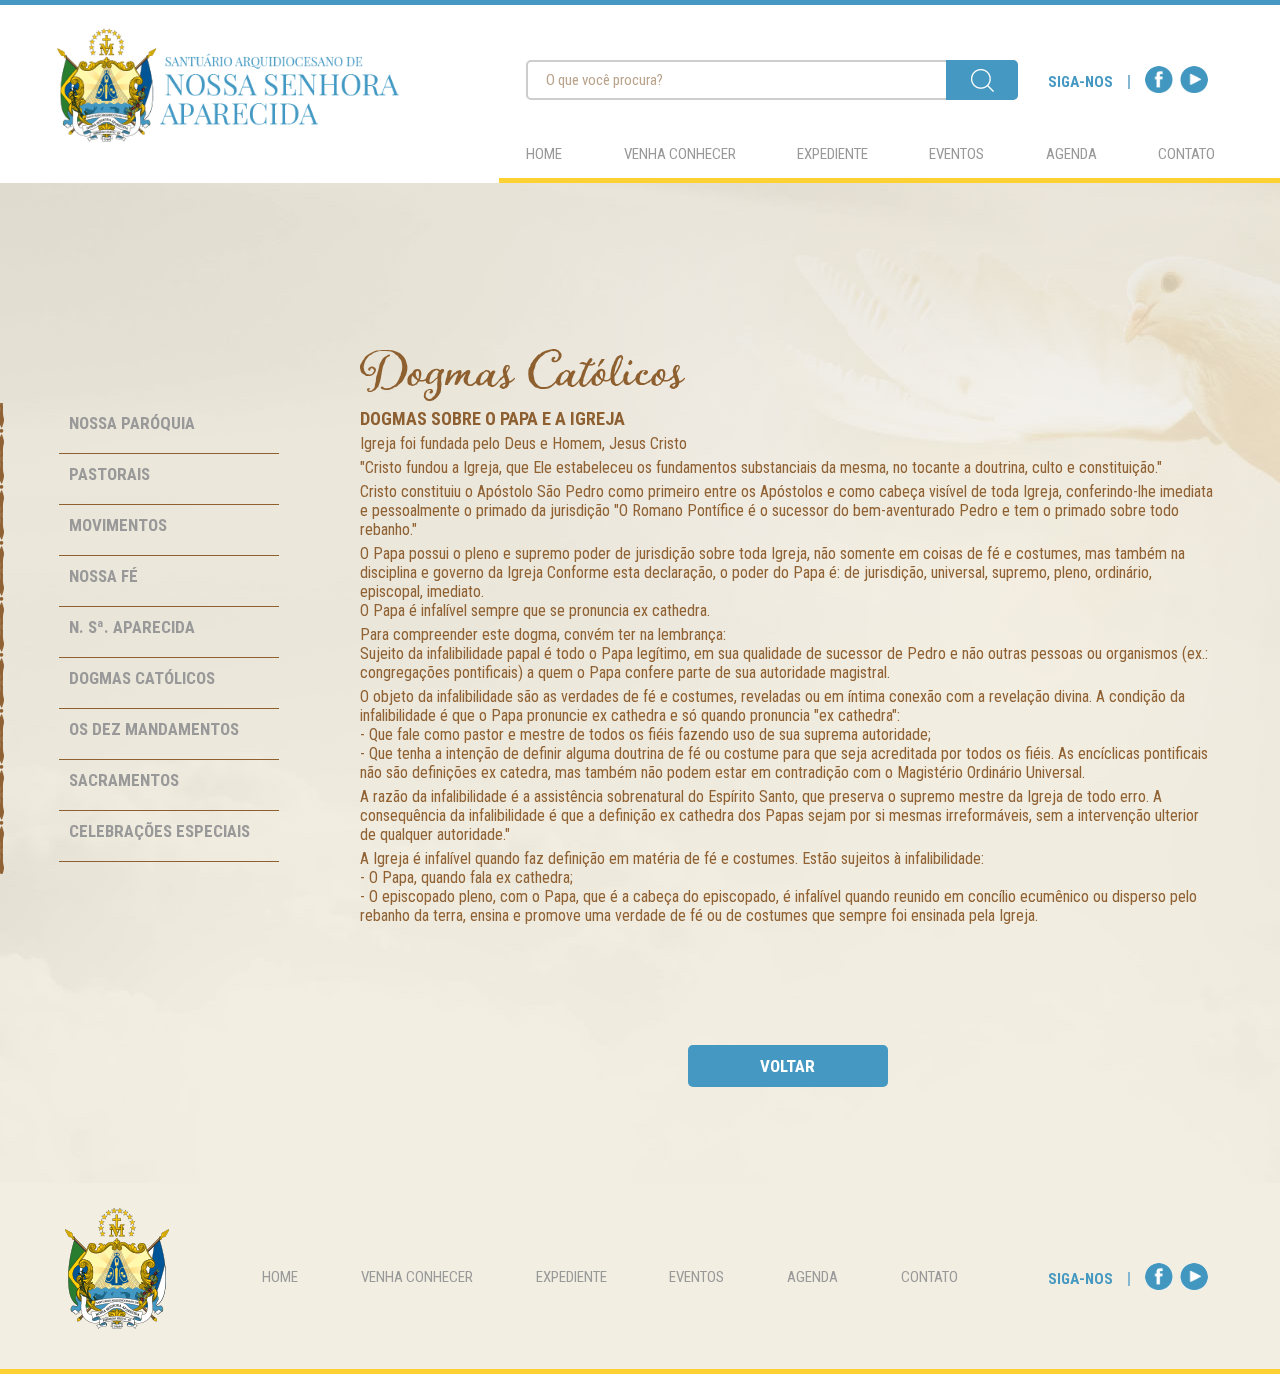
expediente (832, 154)
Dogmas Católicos (142, 678)
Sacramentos (124, 780)
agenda (1071, 154)
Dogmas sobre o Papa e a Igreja (492, 418)
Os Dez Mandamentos (154, 729)
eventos (956, 154)
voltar (787, 1066)
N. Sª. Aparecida (132, 627)
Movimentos (118, 525)
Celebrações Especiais (159, 831)
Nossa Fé (103, 576)
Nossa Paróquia (132, 423)
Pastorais (109, 474)
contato (1186, 154)
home (544, 154)
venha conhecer (680, 154)
